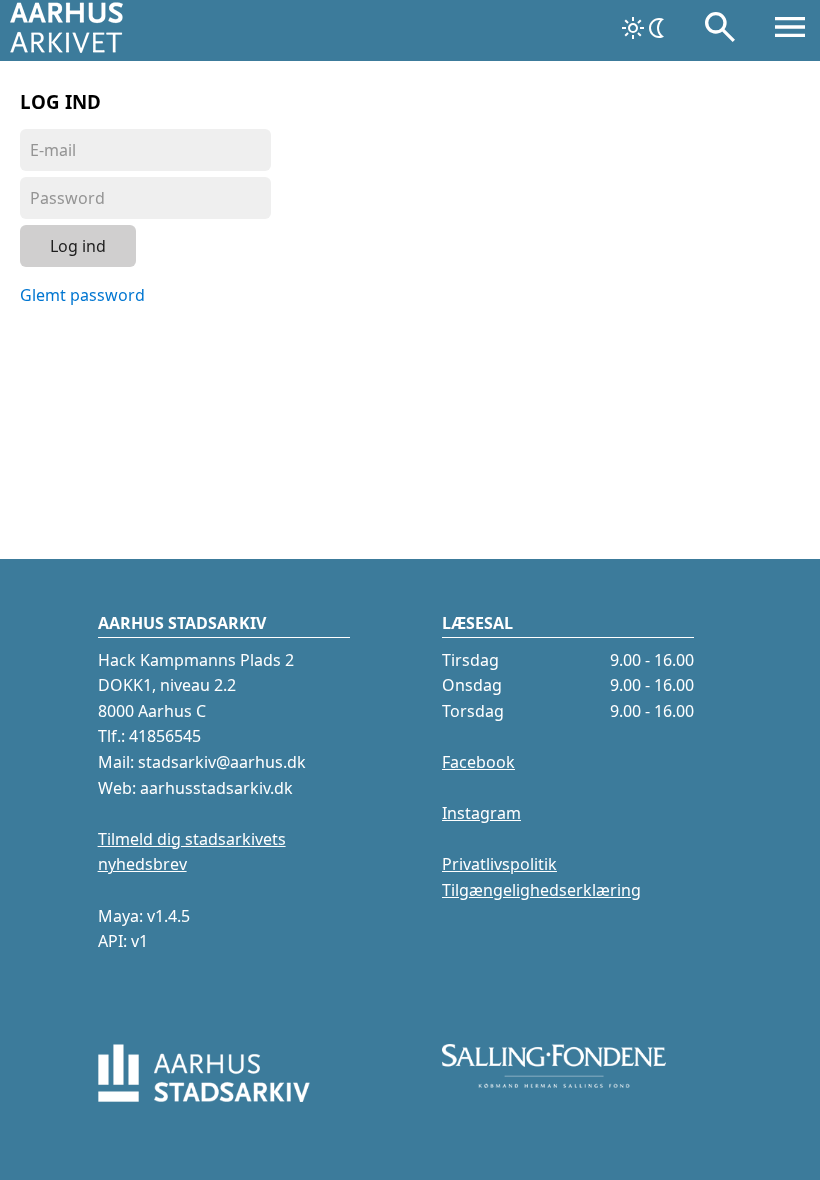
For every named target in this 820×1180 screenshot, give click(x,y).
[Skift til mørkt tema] (645, 28)
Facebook (478, 762)
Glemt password (82, 295)
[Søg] (720, 31)
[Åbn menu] (790, 31)
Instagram (481, 813)
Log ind (78, 246)
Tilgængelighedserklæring (541, 890)
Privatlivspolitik (499, 864)
